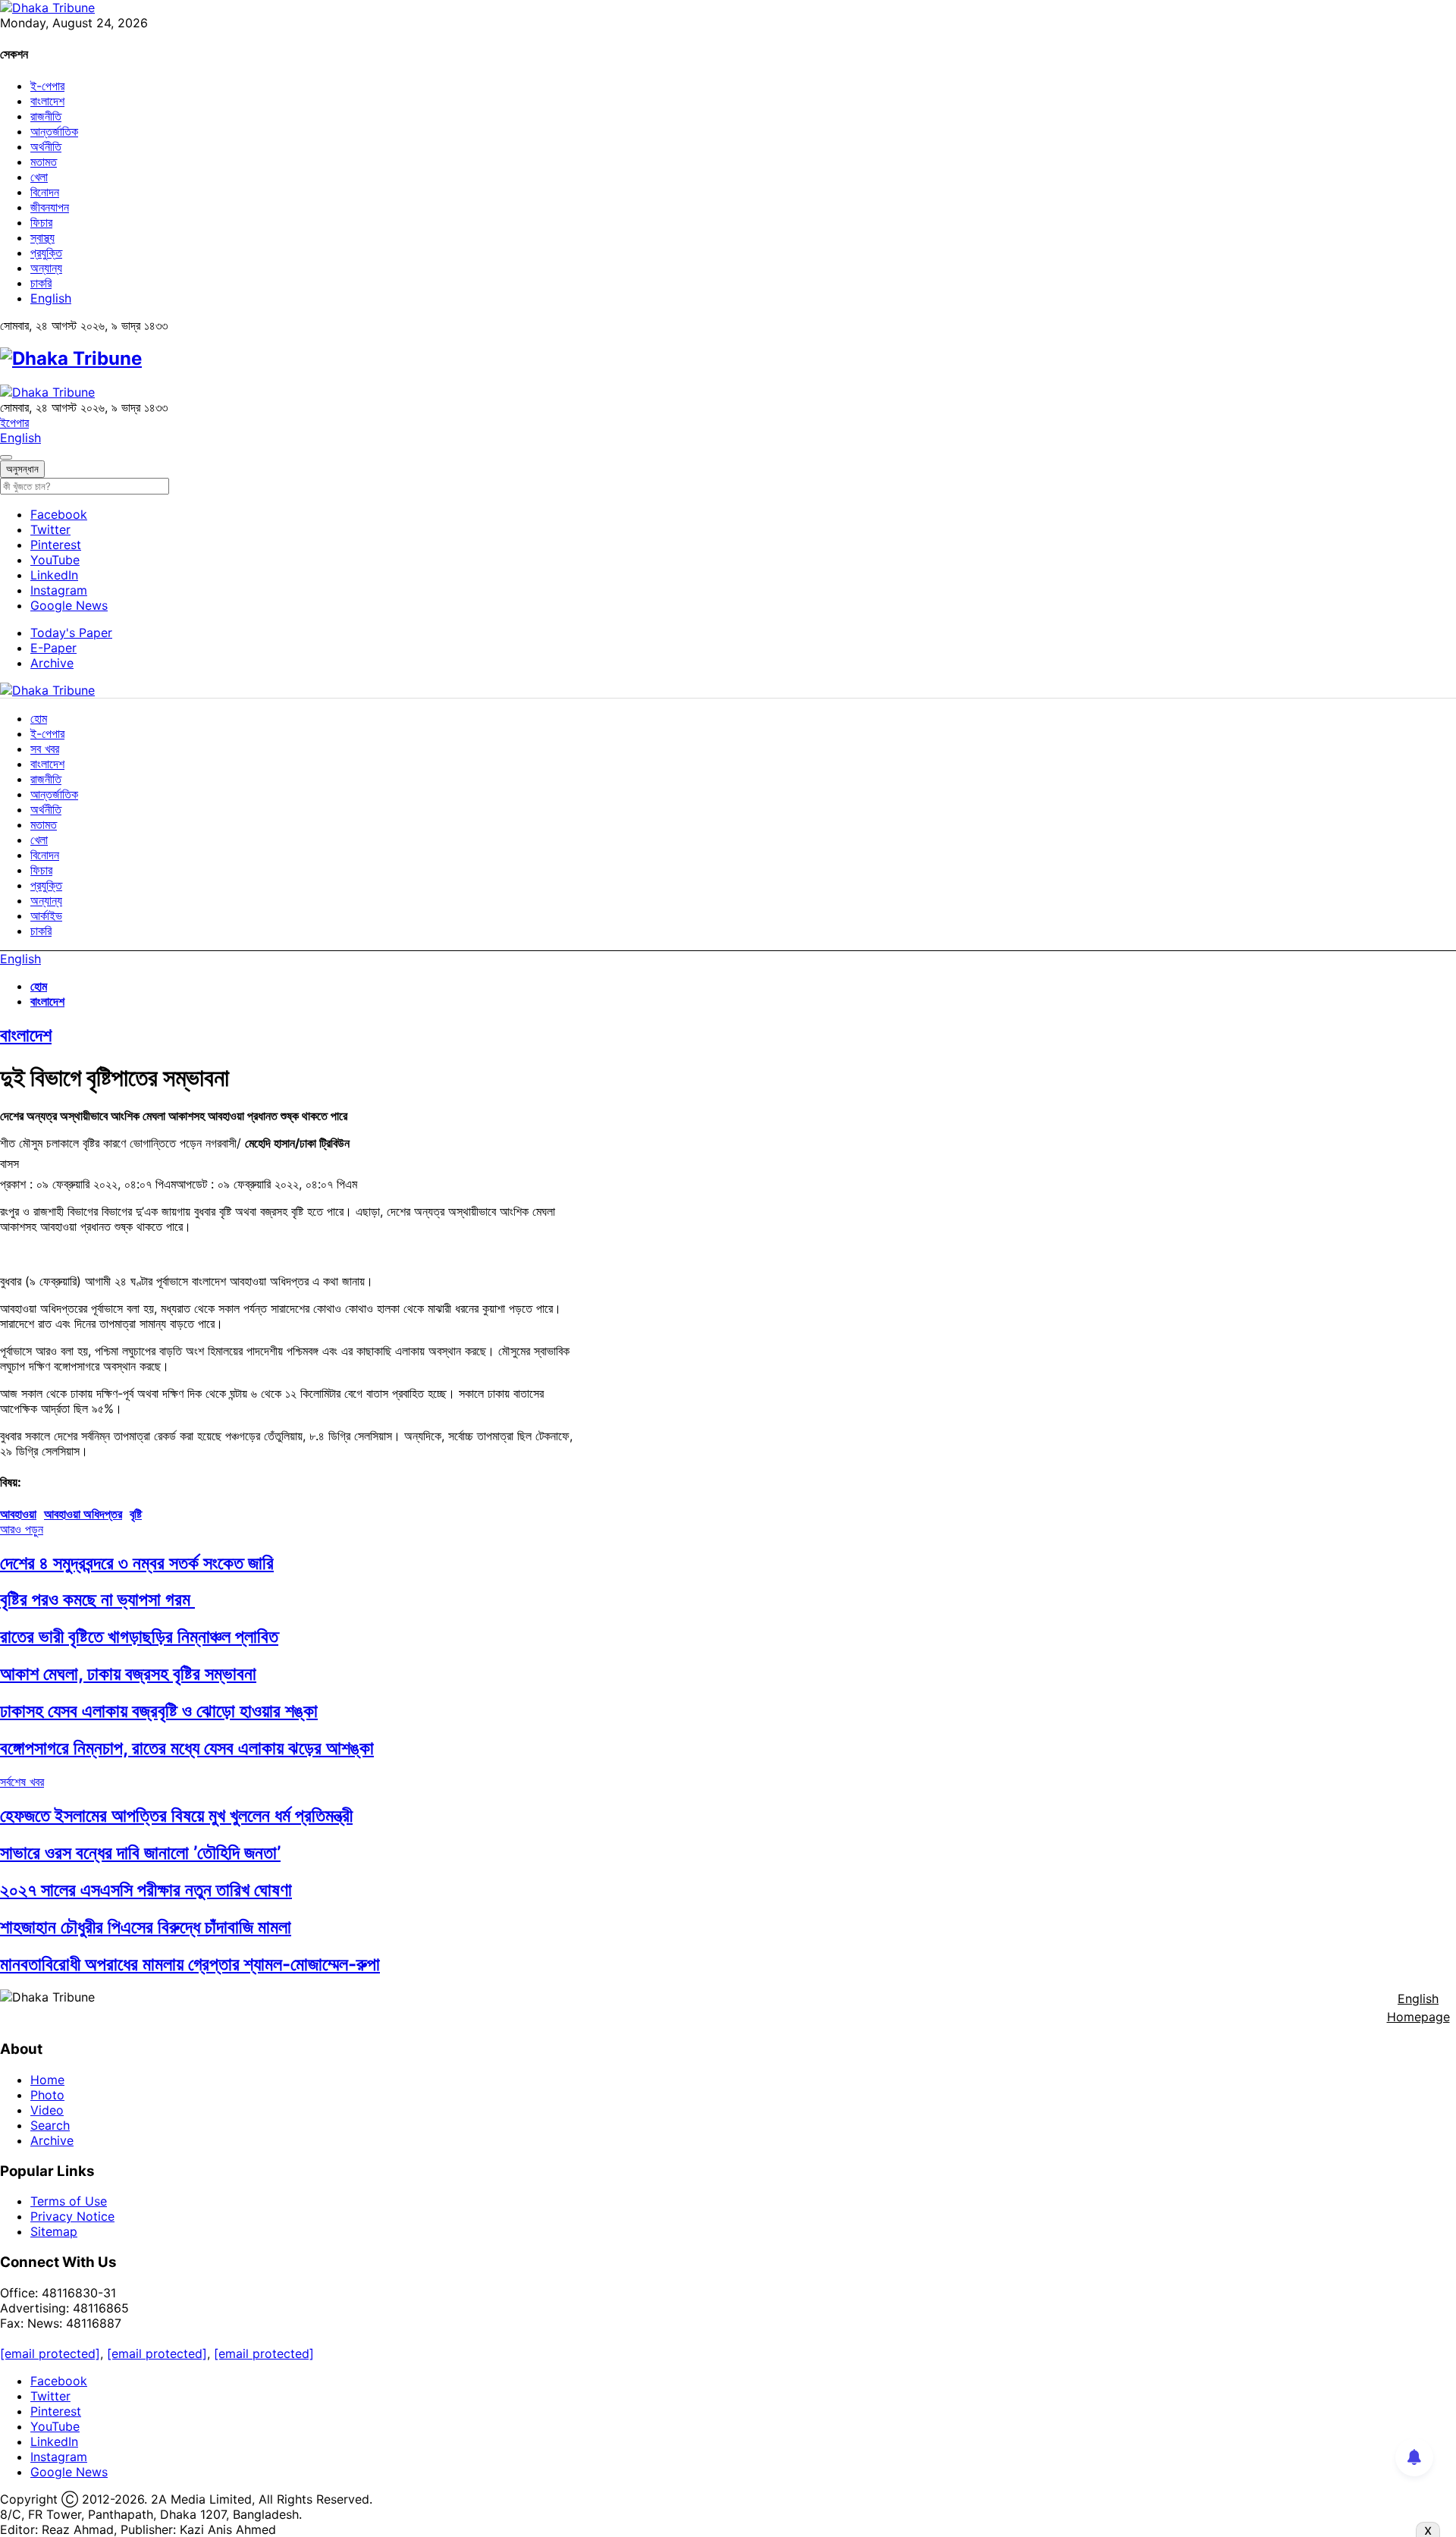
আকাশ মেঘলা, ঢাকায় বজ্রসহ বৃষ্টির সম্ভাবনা (128, 1674)
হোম (39, 718)
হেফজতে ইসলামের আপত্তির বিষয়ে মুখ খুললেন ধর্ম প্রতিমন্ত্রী (176, 1815)
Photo (47, 2095)
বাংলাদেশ (47, 101)
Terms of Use (69, 2201)
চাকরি (41, 283)
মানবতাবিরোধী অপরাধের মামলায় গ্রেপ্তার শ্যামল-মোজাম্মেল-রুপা (190, 1964)
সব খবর (45, 749)
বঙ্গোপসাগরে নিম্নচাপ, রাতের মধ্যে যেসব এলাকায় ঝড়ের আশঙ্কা (187, 1748)
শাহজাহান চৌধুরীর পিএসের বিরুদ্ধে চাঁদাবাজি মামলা (146, 1927)
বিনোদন (45, 192)
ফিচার (41, 222)
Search (50, 2125)
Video (47, 2110)
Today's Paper (71, 633)
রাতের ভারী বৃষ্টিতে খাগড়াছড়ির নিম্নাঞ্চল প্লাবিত (139, 1636)
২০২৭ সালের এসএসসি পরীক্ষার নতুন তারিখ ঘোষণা (146, 1890)
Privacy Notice (72, 2216)
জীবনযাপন (50, 207)
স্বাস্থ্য (42, 237)
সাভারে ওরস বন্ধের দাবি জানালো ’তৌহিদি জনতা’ (140, 1853)
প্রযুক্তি (46, 253)
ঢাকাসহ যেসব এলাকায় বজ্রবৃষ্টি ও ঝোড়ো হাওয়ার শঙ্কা (159, 1711)
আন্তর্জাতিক (54, 131)
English (51, 298)
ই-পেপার (47, 86)
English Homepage (1418, 2008)
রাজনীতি (46, 116)
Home (47, 2080)
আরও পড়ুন (22, 1529)
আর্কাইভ (46, 915)
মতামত (44, 162)
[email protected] (50, 2353)
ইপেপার (14, 422)
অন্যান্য (46, 268)
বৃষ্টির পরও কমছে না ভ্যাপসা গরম (97, 1599)
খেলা (39, 177)
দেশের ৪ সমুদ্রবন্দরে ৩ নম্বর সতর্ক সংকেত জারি (137, 1563)
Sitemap (54, 2231)
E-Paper (53, 648)
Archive (52, 663)
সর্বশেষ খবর (22, 1782)
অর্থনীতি (46, 146)
